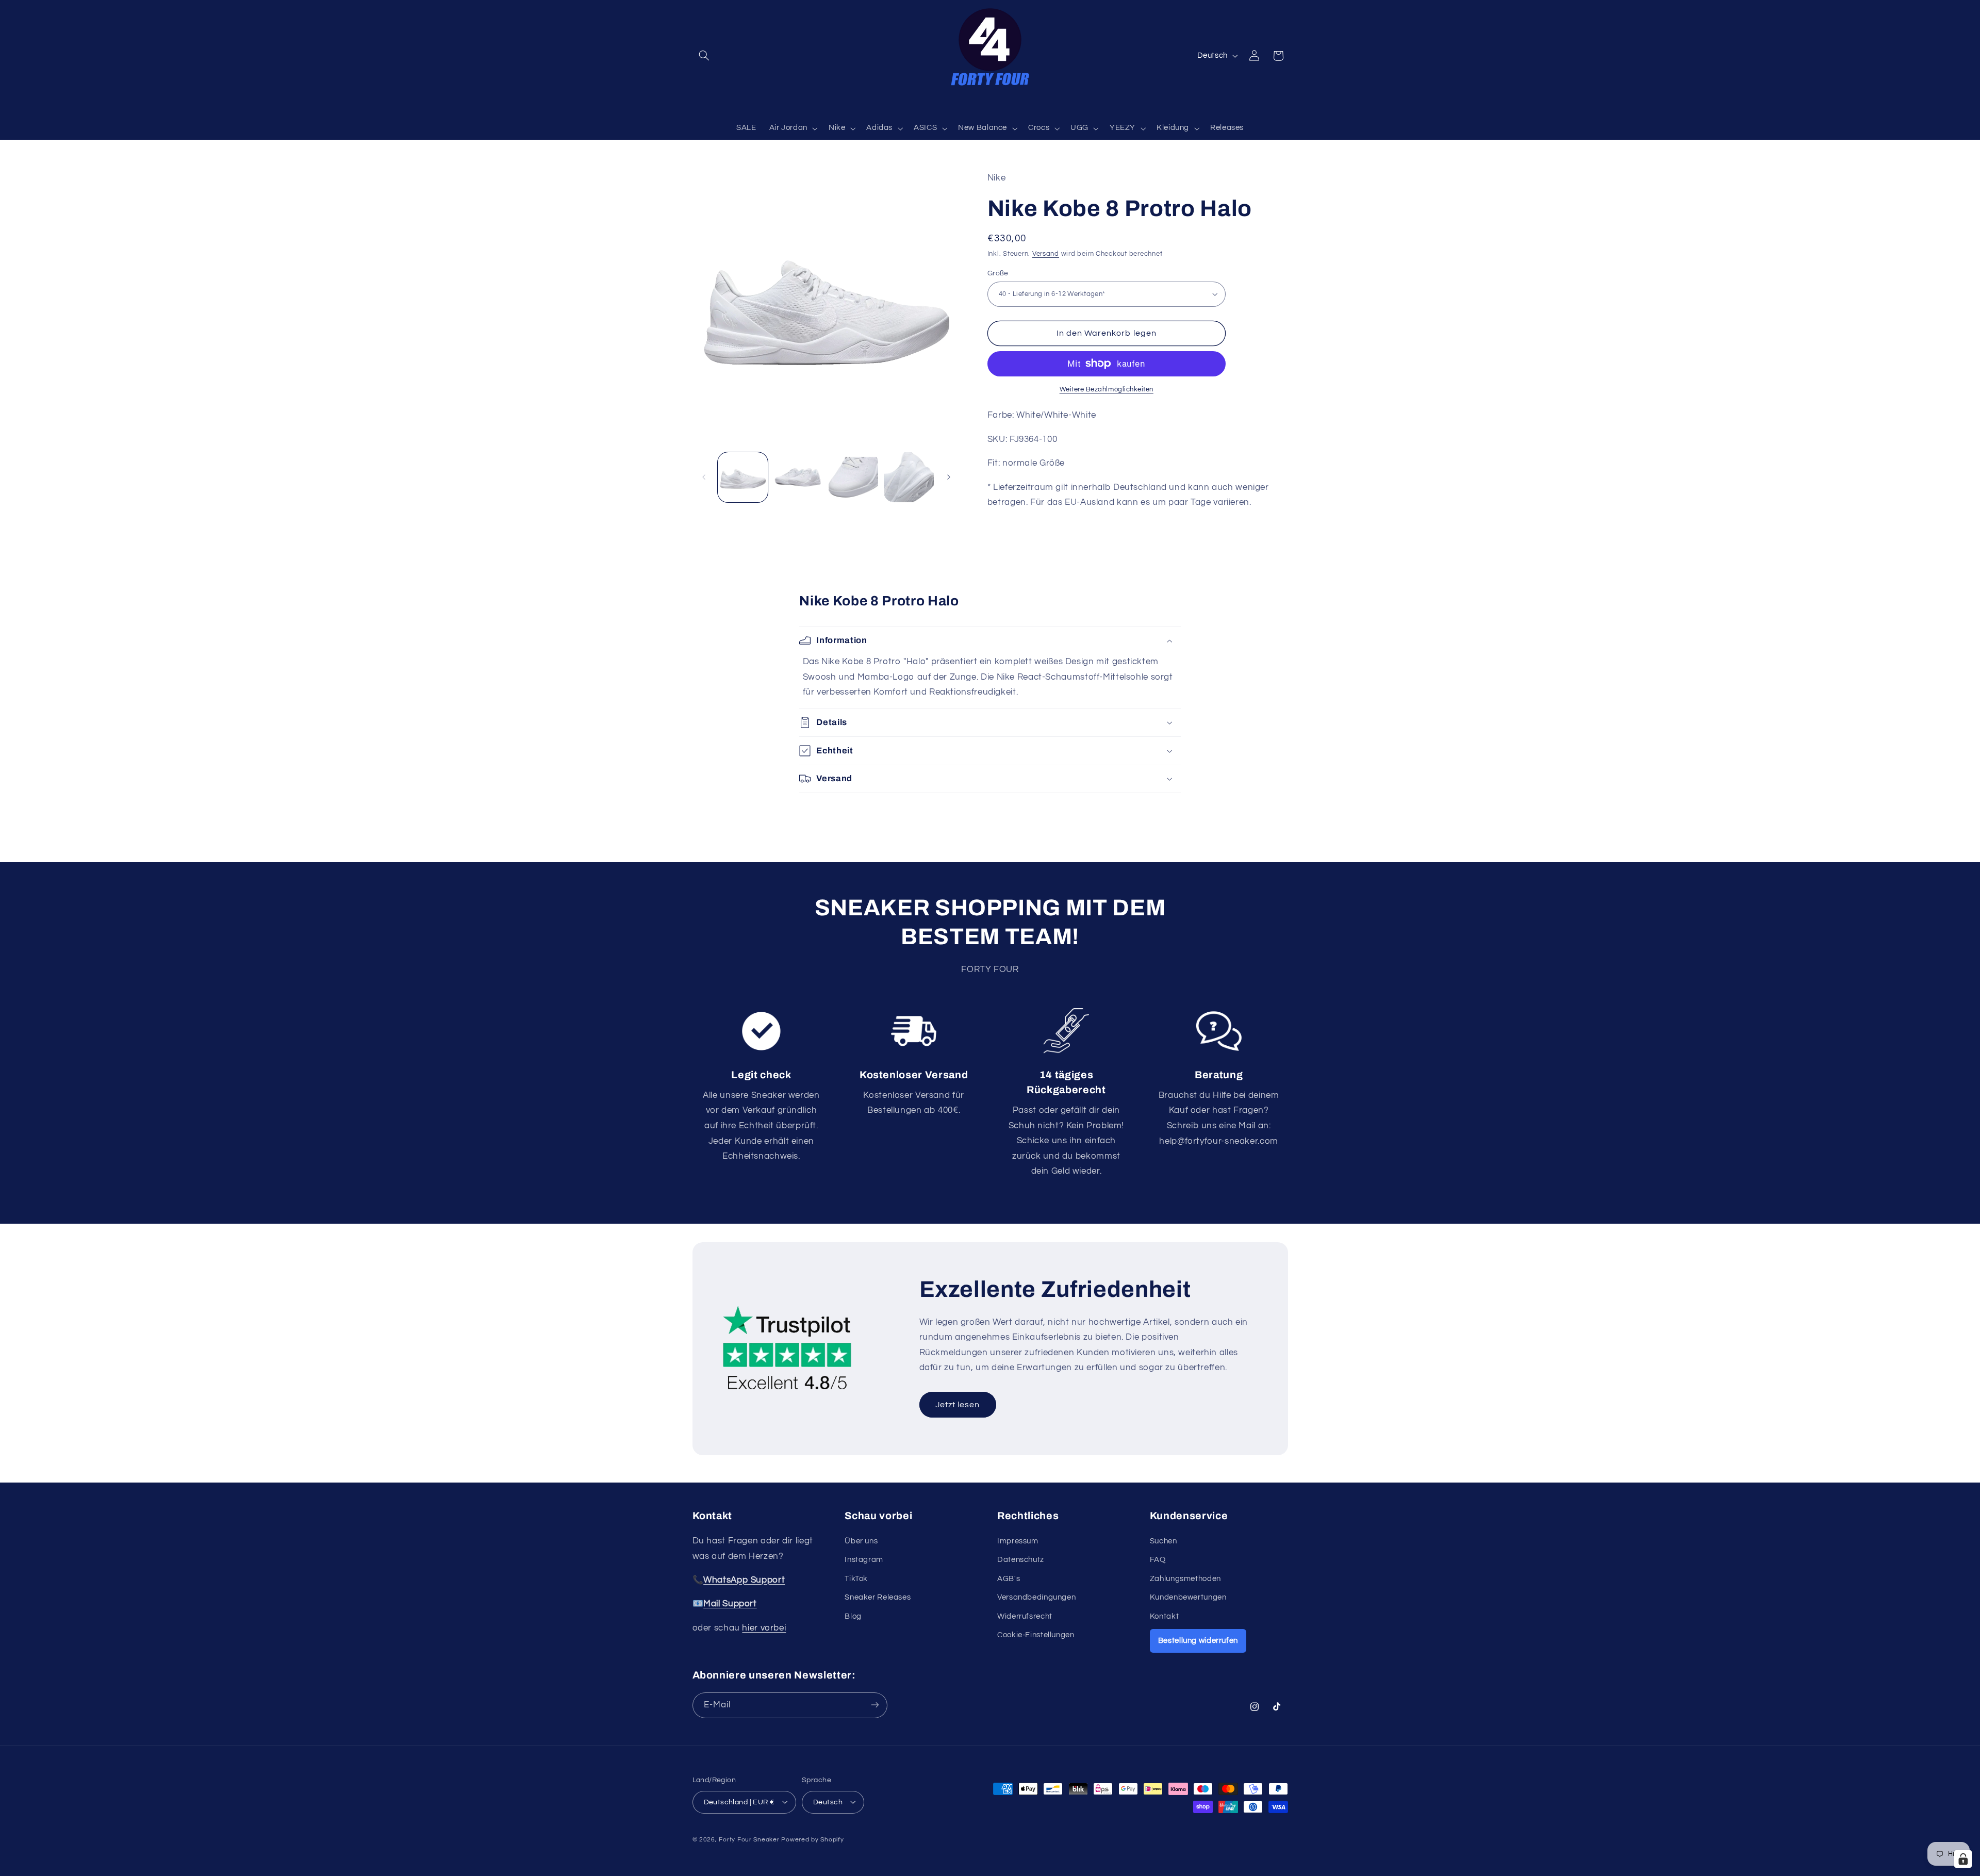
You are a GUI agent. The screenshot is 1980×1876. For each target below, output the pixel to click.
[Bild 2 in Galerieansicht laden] (798, 477)
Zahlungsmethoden (1185, 1578)
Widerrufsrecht (1025, 1616)
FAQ (1158, 1560)
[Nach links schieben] (704, 477)
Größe (998, 273)
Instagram (864, 1560)
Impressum (1018, 1541)
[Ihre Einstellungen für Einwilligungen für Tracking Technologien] (1963, 1859)
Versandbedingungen (1036, 1597)
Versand (1046, 254)
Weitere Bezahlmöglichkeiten (1107, 389)
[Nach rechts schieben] (949, 477)
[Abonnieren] (874, 1705)
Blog (853, 1616)
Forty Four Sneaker (749, 1839)
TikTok (856, 1578)
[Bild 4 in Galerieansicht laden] (909, 477)
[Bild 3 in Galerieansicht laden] (854, 477)
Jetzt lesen (958, 1405)
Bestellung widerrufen (1198, 1640)
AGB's (1009, 1578)
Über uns (861, 1541)
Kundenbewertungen (1188, 1597)
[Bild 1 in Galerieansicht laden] (743, 477)
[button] (704, 56)
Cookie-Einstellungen (1036, 1634)
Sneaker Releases (878, 1597)
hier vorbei (764, 1627)
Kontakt (1164, 1616)
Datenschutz (1021, 1560)
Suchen (1164, 1541)
